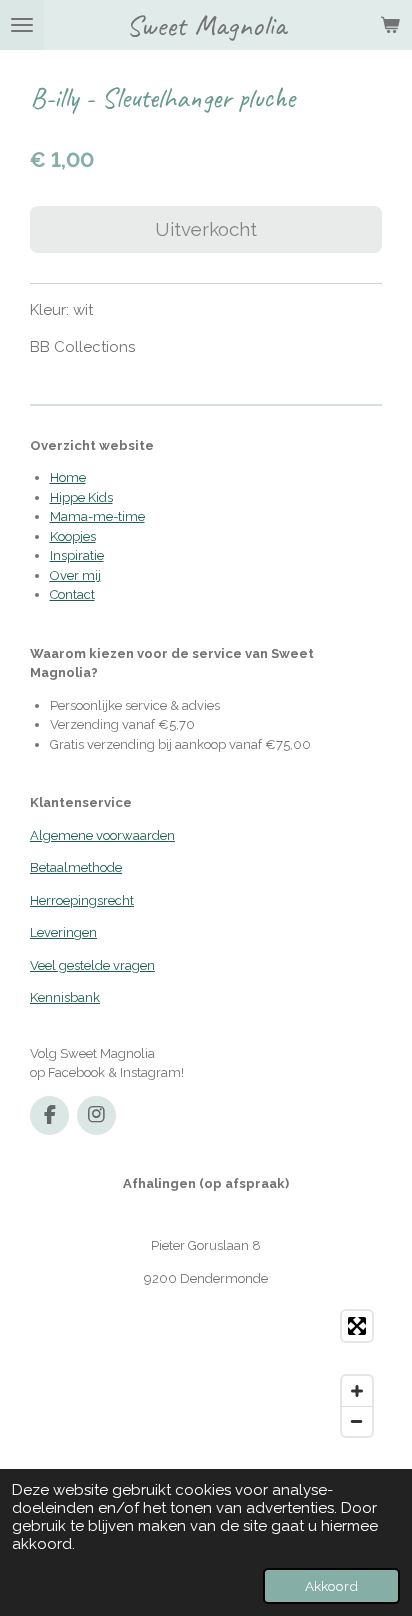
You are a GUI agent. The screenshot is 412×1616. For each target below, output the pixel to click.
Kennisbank (65, 997)
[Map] (206, 1373)
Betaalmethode (76, 867)
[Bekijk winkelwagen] (390, 25)
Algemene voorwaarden (102, 835)
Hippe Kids (81, 497)
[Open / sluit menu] (22, 25)
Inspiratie (77, 555)
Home (68, 477)
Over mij (75, 575)
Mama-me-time (97, 516)
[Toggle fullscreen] (357, 1326)
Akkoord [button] (331, 1586)
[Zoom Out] (357, 1421)
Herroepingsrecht (82, 900)
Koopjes (73, 536)
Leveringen (63, 932)
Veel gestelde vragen (92, 965)
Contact (72, 594)
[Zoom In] (357, 1391)
